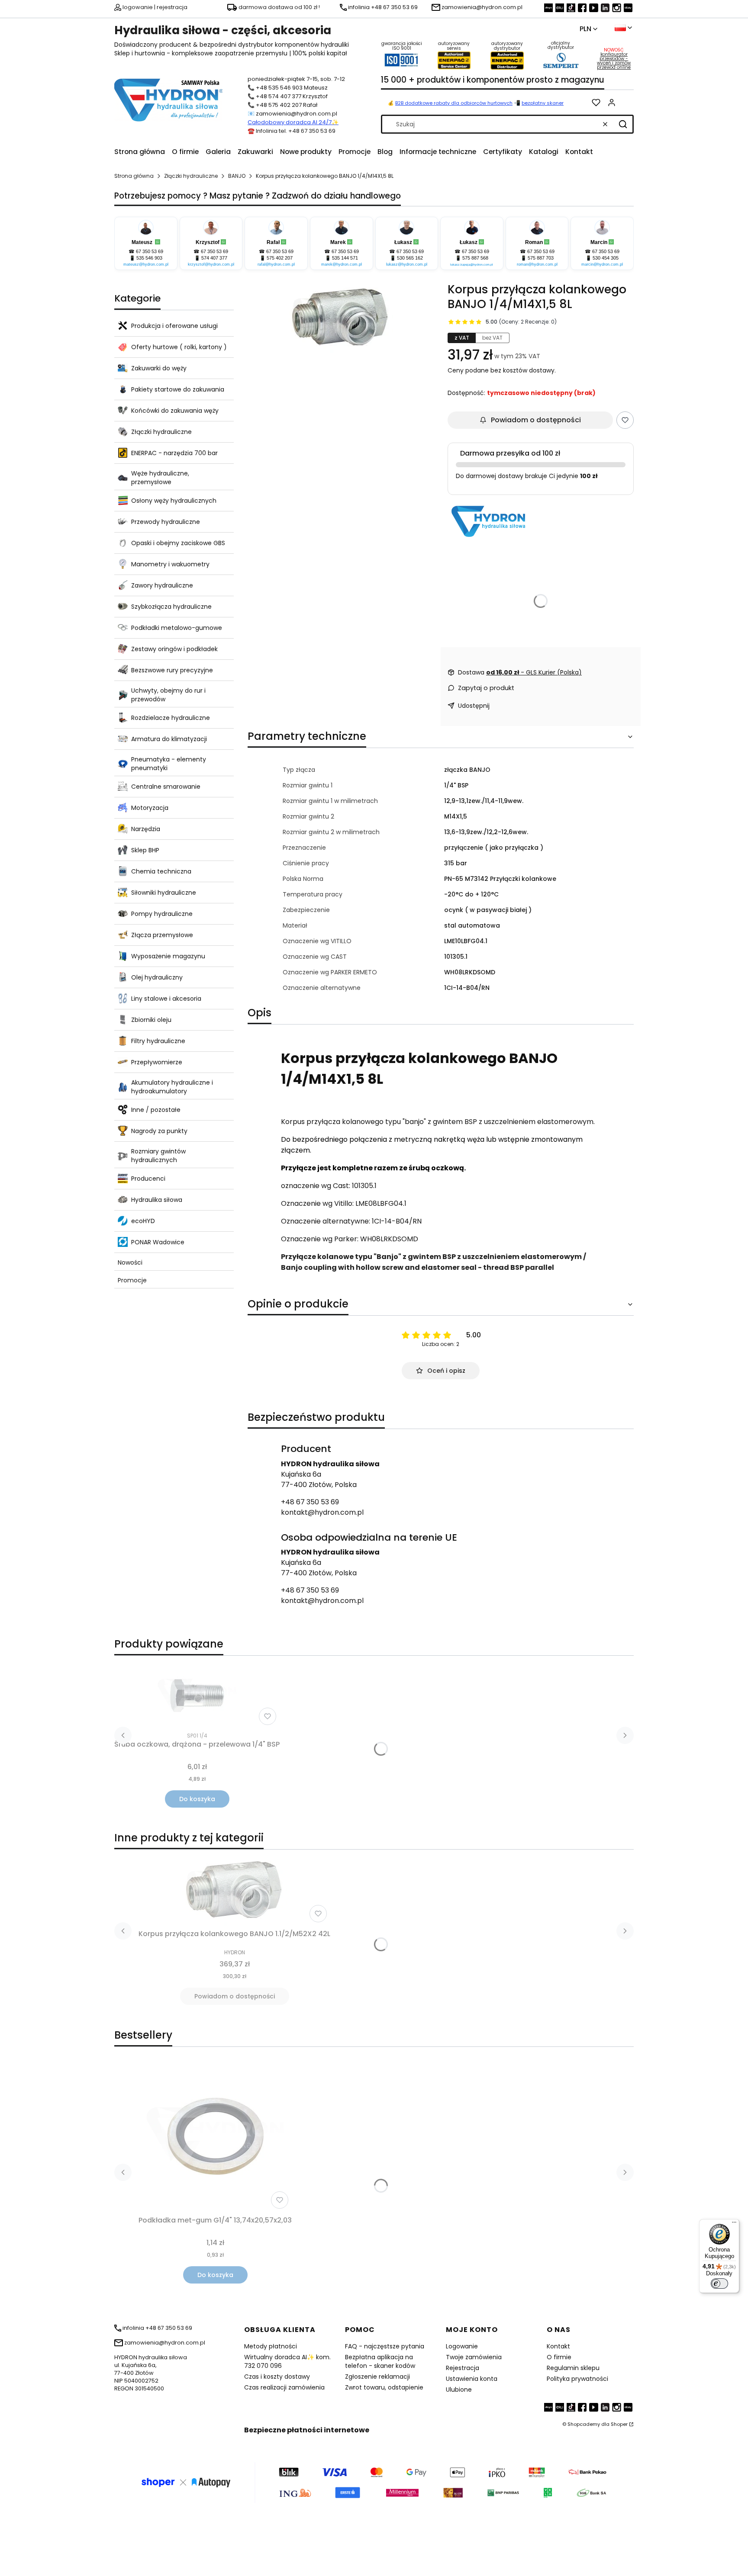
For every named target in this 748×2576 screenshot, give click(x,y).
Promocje (132, 1280)
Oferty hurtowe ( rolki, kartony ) (179, 347)
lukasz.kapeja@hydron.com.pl (472, 265)
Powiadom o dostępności (536, 420)
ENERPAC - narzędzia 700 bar (174, 453)
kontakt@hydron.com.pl (322, 1512)
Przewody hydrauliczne (166, 522)
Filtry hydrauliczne (158, 1041)
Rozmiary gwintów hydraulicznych (158, 1156)
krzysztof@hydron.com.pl (211, 264)
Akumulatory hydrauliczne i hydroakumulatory (172, 1087)
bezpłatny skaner (543, 103)
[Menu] (734, 2224)
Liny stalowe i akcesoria (166, 999)
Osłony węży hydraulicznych (174, 501)
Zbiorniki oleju (151, 1020)
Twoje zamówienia (474, 2357)
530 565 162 (410, 258)
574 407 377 (214, 258)
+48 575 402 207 (279, 105)
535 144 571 (345, 258)
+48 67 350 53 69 (310, 1502)
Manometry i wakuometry (170, 564)
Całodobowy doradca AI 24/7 (290, 122)
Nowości (130, 1262)
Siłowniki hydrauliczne (164, 893)
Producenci (148, 1179)
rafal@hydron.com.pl (276, 264)
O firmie (559, 2357)
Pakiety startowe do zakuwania (178, 389)
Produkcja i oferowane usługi (174, 326)
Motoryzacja (150, 808)
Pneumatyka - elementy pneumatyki (169, 764)
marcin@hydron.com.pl (602, 264)
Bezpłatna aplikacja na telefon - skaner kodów (380, 2361)
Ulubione (459, 2390)
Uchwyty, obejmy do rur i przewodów (168, 695)
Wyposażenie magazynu (168, 956)
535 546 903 (149, 258)
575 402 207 (280, 258)
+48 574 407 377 (279, 96)
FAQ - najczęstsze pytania (385, 2346)
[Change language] (623, 28)
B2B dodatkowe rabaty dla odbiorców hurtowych (454, 103)
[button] (623, 124)
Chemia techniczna (161, 871)
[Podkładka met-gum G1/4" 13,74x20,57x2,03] (215, 2136)
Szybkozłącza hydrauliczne (171, 607)
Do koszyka (197, 1799)
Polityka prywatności (577, 2379)
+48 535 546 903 (279, 88)
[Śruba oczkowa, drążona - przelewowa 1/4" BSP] (197, 1696)
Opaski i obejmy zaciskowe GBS (178, 543)
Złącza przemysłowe (162, 935)
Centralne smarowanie (166, 787)
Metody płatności (271, 2346)
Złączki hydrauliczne (191, 176)
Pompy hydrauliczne (162, 914)
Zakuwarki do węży (159, 368)
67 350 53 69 (150, 251)
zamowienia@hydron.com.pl (297, 114)
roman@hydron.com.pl (537, 264)
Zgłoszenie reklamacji (377, 2377)
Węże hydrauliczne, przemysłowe (160, 478)
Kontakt (558, 2346)
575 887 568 (475, 258)
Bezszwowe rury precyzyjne (172, 670)
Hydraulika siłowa (157, 1200)
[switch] (719, 2284)
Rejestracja (463, 2368)
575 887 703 (541, 258)
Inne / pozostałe (156, 1110)
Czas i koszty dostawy (277, 2377)
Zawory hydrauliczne (162, 585)
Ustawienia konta (472, 2379)
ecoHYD (143, 1221)
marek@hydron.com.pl (342, 264)
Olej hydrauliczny (157, 977)
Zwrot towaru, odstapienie (384, 2387)
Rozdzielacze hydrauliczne (171, 718)
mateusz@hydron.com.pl (146, 264)
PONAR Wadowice (158, 1242)
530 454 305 (606, 258)
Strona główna (134, 176)
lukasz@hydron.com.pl (407, 264)
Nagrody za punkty (159, 1131)
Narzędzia (146, 829)
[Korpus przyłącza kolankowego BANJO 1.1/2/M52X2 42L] (235, 1891)
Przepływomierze (157, 1062)
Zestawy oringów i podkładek (174, 649)
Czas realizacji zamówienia (284, 2387)
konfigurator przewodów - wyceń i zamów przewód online (614, 61)
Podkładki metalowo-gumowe (177, 628)
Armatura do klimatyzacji (169, 739)
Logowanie (462, 2346)
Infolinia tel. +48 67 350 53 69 (296, 131)
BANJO (237, 176)
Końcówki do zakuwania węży (175, 411)
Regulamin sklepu (573, 2368)
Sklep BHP (145, 850)
